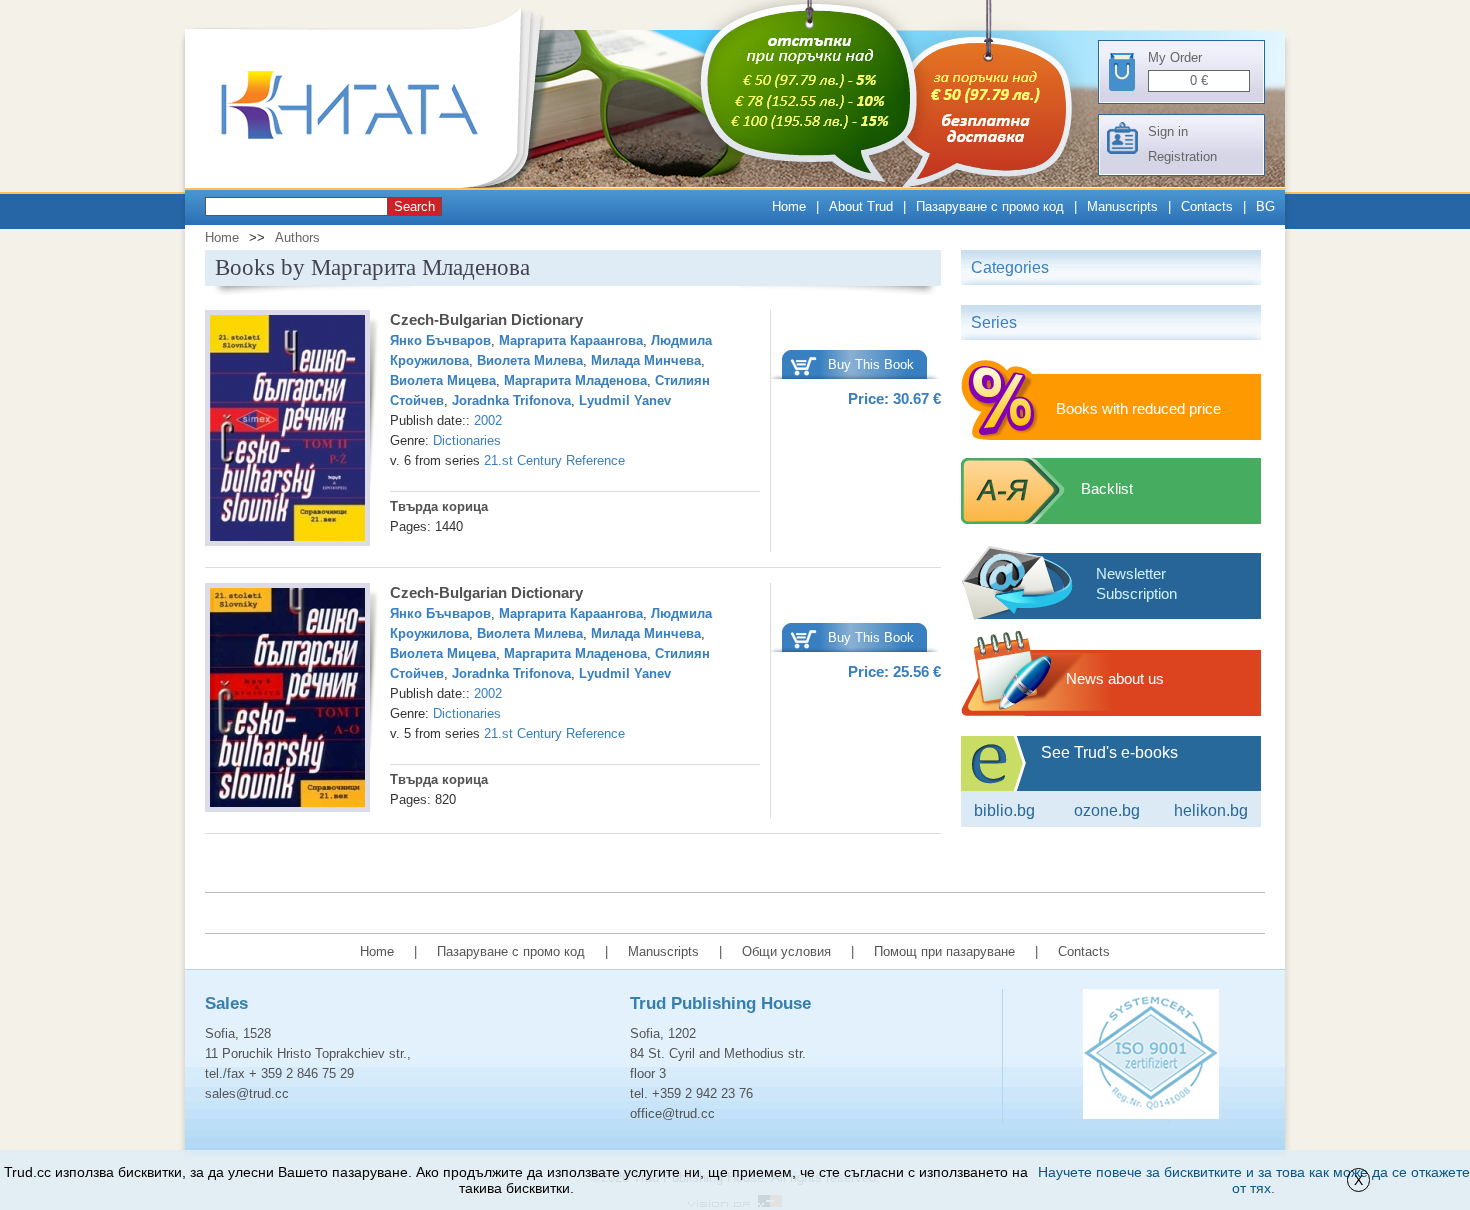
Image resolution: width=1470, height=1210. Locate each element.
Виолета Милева (530, 360)
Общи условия (786, 951)
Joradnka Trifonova (511, 400)
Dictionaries (467, 440)
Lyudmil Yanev (625, 400)
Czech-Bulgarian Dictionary (486, 319)
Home (789, 206)
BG (1265, 206)
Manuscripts (1122, 206)
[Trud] (370, 183)
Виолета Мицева (443, 380)
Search (414, 206)
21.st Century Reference (554, 460)
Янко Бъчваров (440, 340)
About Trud (861, 206)
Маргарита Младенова (575, 380)
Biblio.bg (1004, 810)
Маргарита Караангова (571, 340)
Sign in (1168, 131)
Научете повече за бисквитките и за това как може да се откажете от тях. (1254, 1180)
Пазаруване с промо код (990, 206)
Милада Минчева (646, 360)
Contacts (1207, 206)
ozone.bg (1107, 810)
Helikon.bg (1211, 810)
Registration (1182, 156)
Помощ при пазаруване (944, 951)
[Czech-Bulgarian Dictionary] (287, 431)
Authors (297, 237)
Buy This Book (871, 364)
